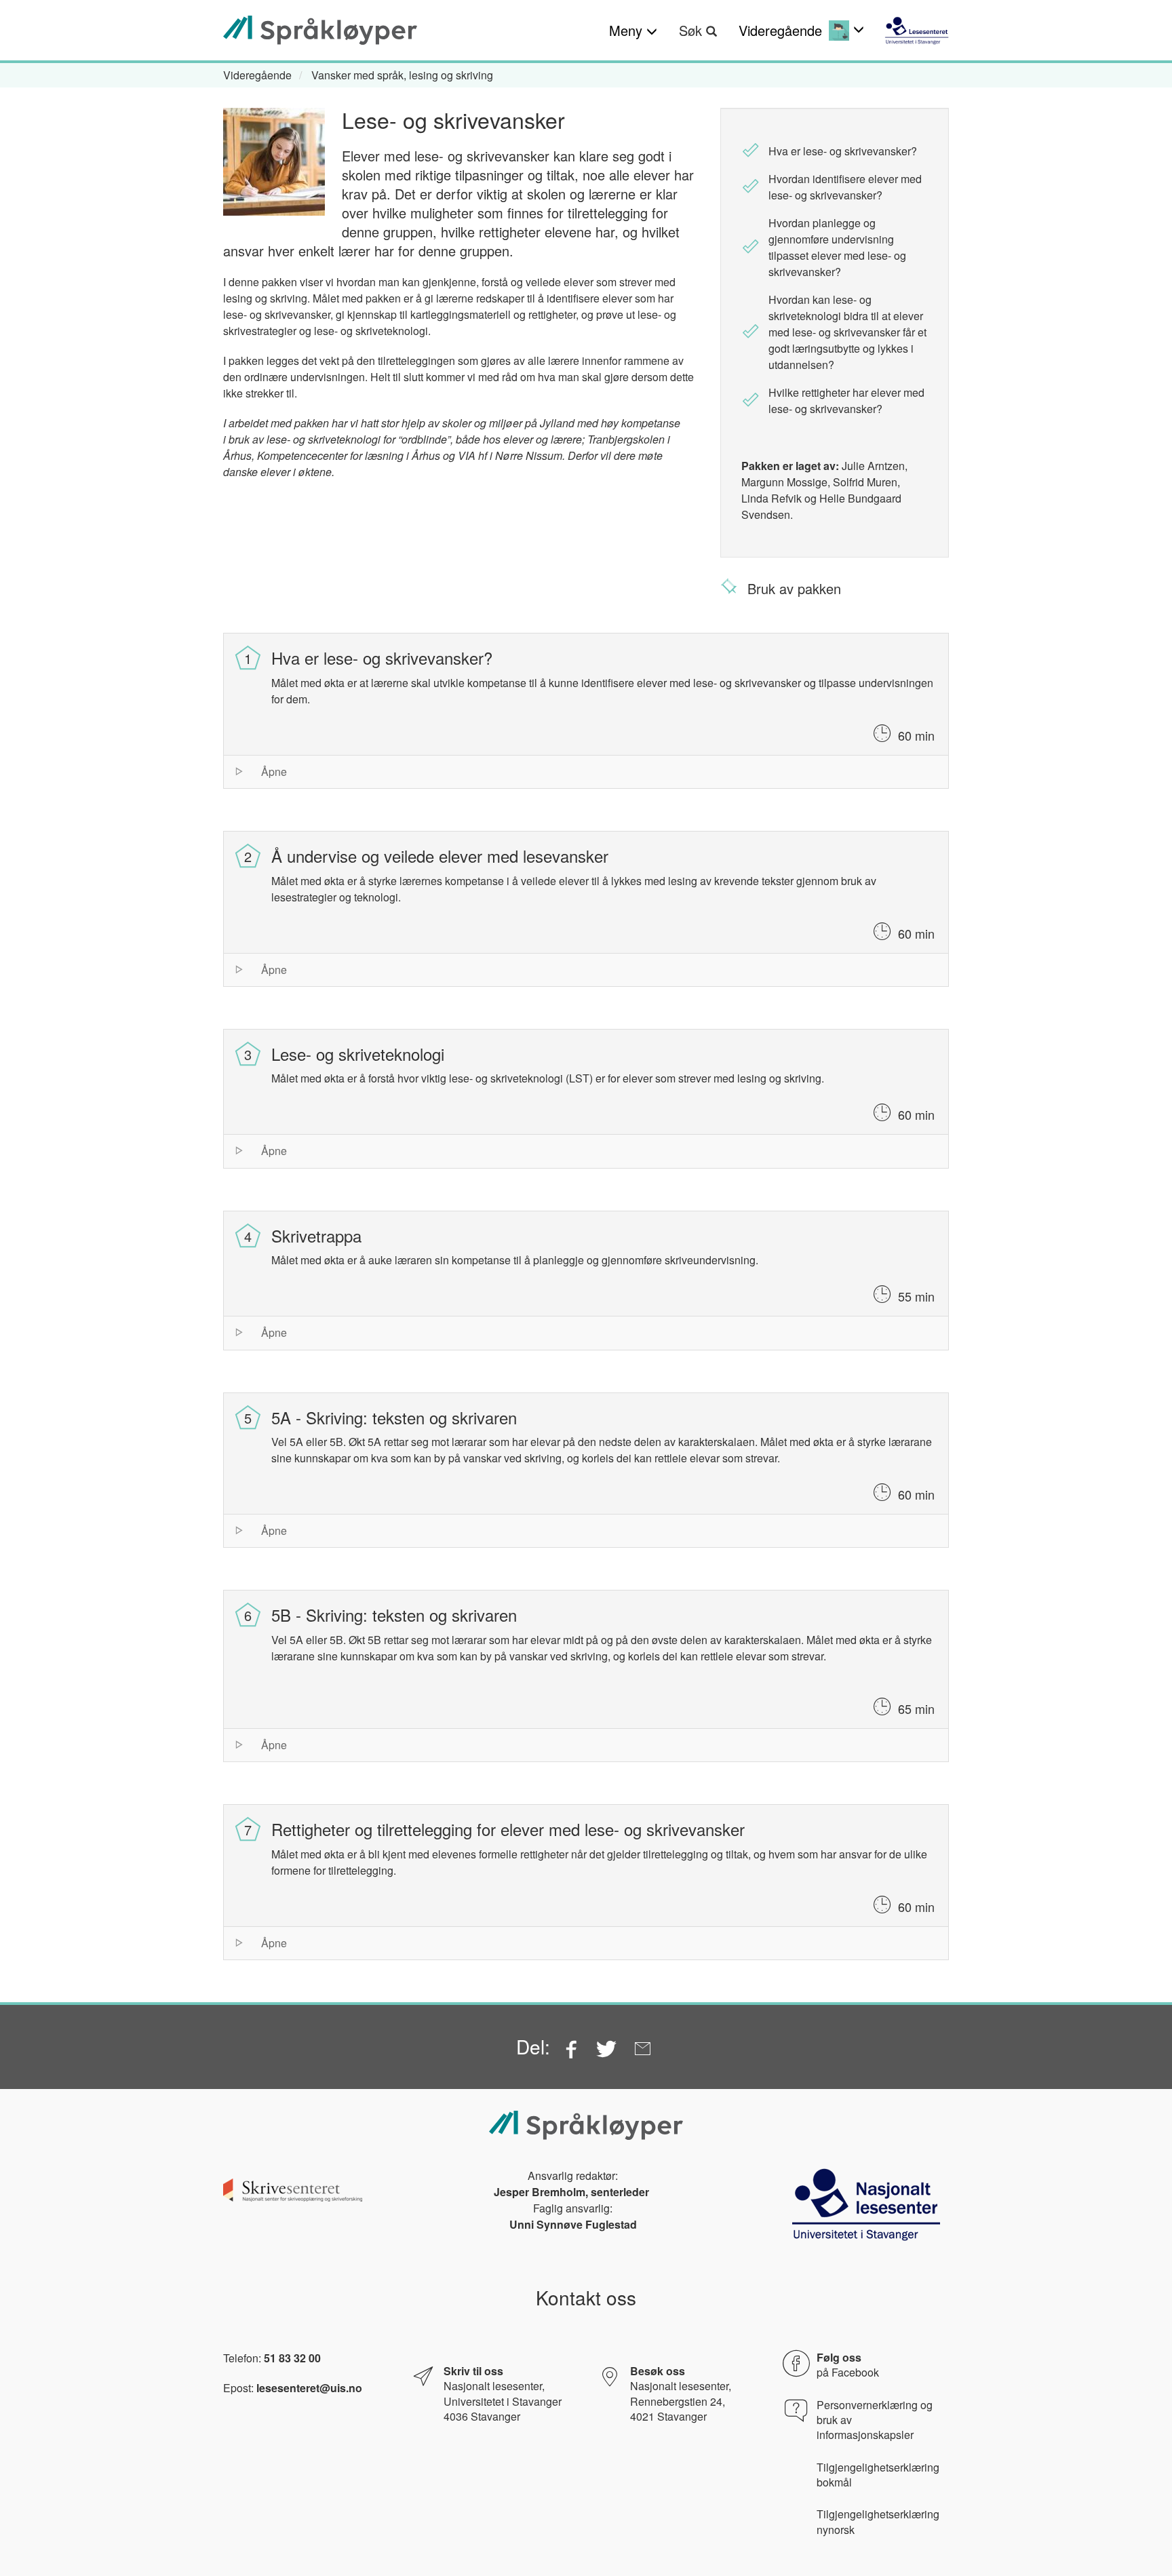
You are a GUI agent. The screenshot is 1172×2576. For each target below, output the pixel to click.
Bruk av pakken (794, 588)
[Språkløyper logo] (320, 30)
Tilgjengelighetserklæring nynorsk (878, 2522)
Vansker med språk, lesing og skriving (402, 75)
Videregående (257, 75)
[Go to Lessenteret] (917, 31)
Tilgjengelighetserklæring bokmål (878, 2475)
